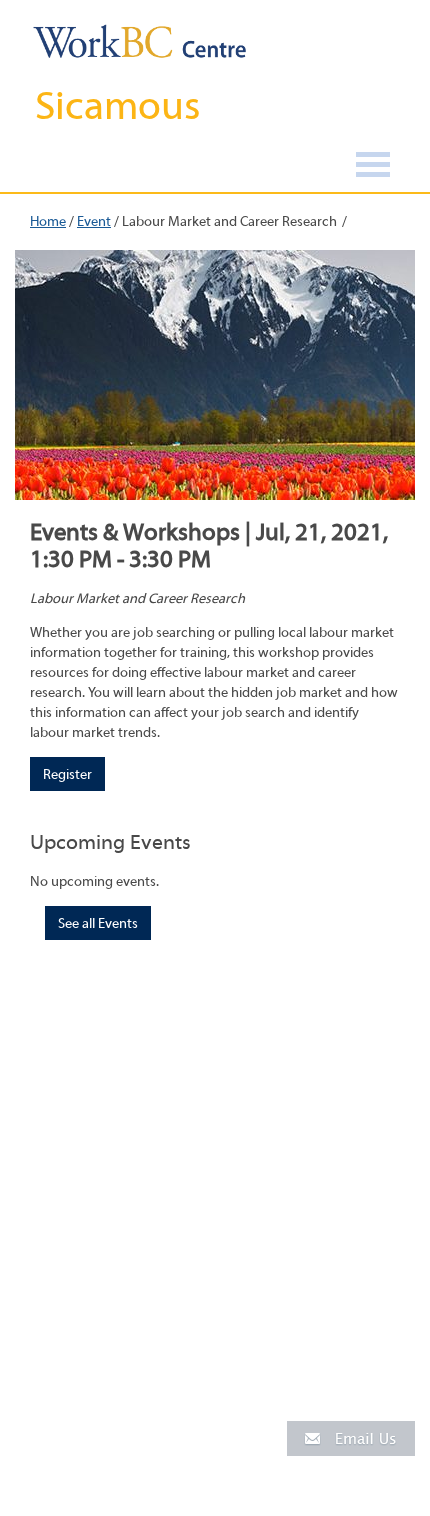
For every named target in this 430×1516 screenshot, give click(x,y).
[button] (351, 1437)
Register (67, 775)
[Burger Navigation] (373, 167)
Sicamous (117, 106)
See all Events (98, 924)
